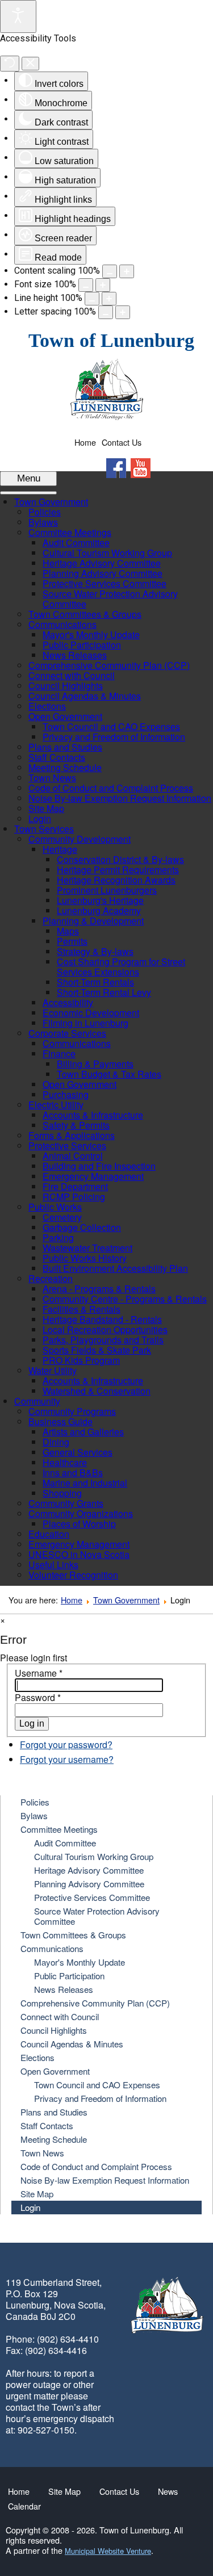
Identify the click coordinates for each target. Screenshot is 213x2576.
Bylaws (34, 1815)
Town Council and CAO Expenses (97, 2085)
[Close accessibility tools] (30, 64)
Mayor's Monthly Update (80, 1962)
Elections (37, 2057)
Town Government (126, 1600)
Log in (32, 1723)
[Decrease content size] (110, 271)
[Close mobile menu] (28, 493)
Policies (35, 1802)
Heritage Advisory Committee (89, 1870)
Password (38, 1697)
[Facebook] (116, 468)
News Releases (64, 1989)
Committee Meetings (59, 1829)
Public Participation (69, 1976)
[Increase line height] (109, 299)
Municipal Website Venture (108, 2551)
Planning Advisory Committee (89, 1884)
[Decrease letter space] (106, 312)
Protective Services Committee (92, 1897)
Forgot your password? (66, 1744)
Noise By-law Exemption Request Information (105, 2180)
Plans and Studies (54, 2112)
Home (85, 442)
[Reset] (10, 64)
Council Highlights (54, 2030)
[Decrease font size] (86, 285)
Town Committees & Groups (73, 1935)
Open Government (55, 2071)
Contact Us (122, 442)
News (168, 2491)
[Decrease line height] (92, 299)
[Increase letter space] (123, 312)
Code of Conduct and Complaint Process (96, 2166)
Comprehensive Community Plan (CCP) (95, 2003)
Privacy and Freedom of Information (100, 2098)
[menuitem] (51, 502)
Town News (42, 2153)
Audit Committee (65, 1843)
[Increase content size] (127, 271)
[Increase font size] (103, 285)
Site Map (37, 2194)
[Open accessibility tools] (18, 16)
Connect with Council (60, 2016)
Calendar (24, 2506)
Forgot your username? (67, 1759)
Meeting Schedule (54, 2139)
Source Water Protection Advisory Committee (97, 1916)
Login (30, 2207)
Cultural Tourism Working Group (94, 1856)
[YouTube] (141, 468)
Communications (52, 1948)
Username (39, 1673)
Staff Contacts (47, 2125)
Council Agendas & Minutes (72, 2044)
